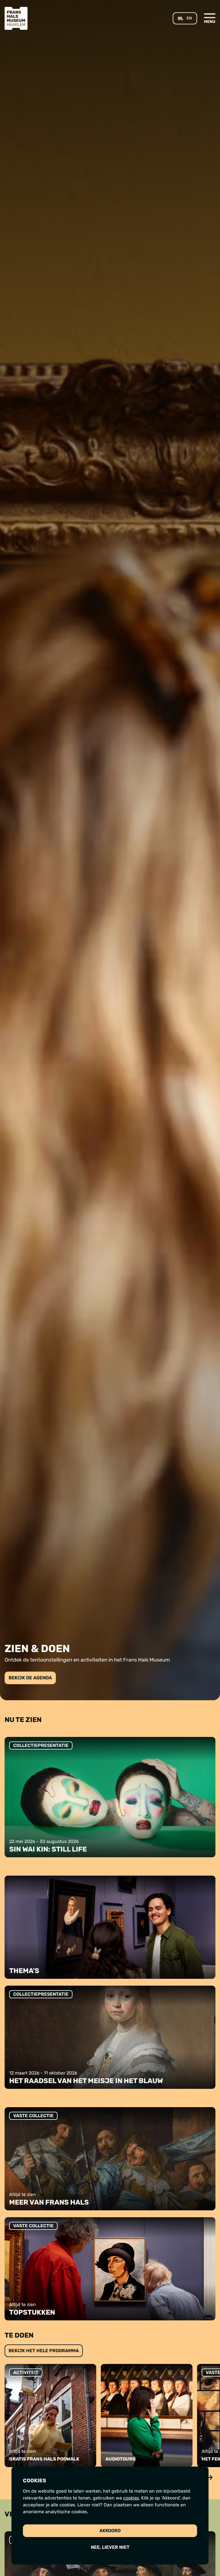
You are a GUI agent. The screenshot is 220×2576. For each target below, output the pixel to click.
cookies (131, 2498)
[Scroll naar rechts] (210, 2477)
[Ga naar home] (16, 18)
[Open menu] (210, 18)
